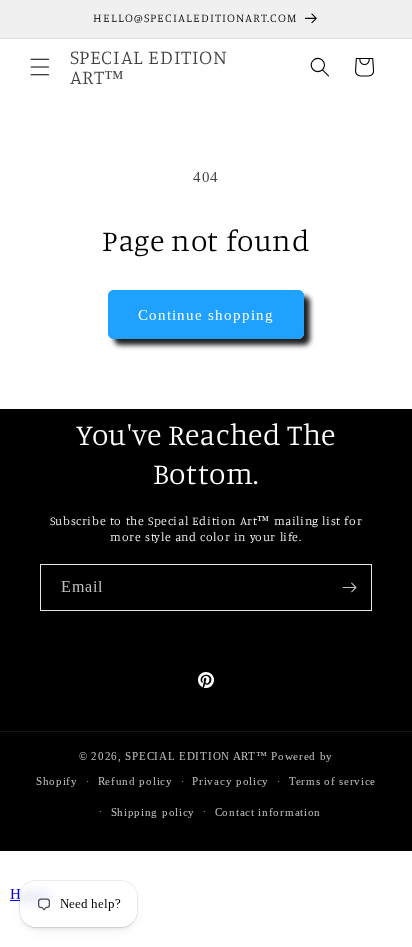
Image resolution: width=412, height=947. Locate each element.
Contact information (268, 812)
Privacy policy (230, 781)
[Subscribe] (349, 587)
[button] (40, 67)
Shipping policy (153, 812)
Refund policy (135, 781)
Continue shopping (206, 315)
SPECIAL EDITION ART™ (196, 756)
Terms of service (332, 781)
